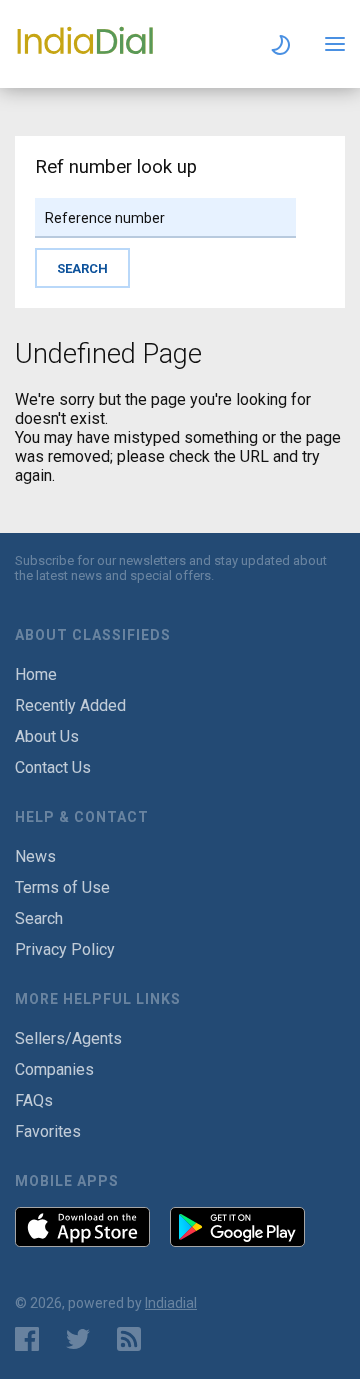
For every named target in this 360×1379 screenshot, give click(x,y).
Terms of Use (62, 887)
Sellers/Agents (68, 1038)
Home (36, 674)
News (35, 856)
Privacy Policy (65, 949)
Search (39, 918)
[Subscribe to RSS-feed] (133, 1339)
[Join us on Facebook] (27, 1339)
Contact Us (53, 767)
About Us (47, 736)
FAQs (34, 1100)
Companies (54, 1069)
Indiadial (171, 1303)
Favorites (48, 1131)
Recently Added (70, 705)
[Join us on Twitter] (78, 1339)
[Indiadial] (85, 53)
